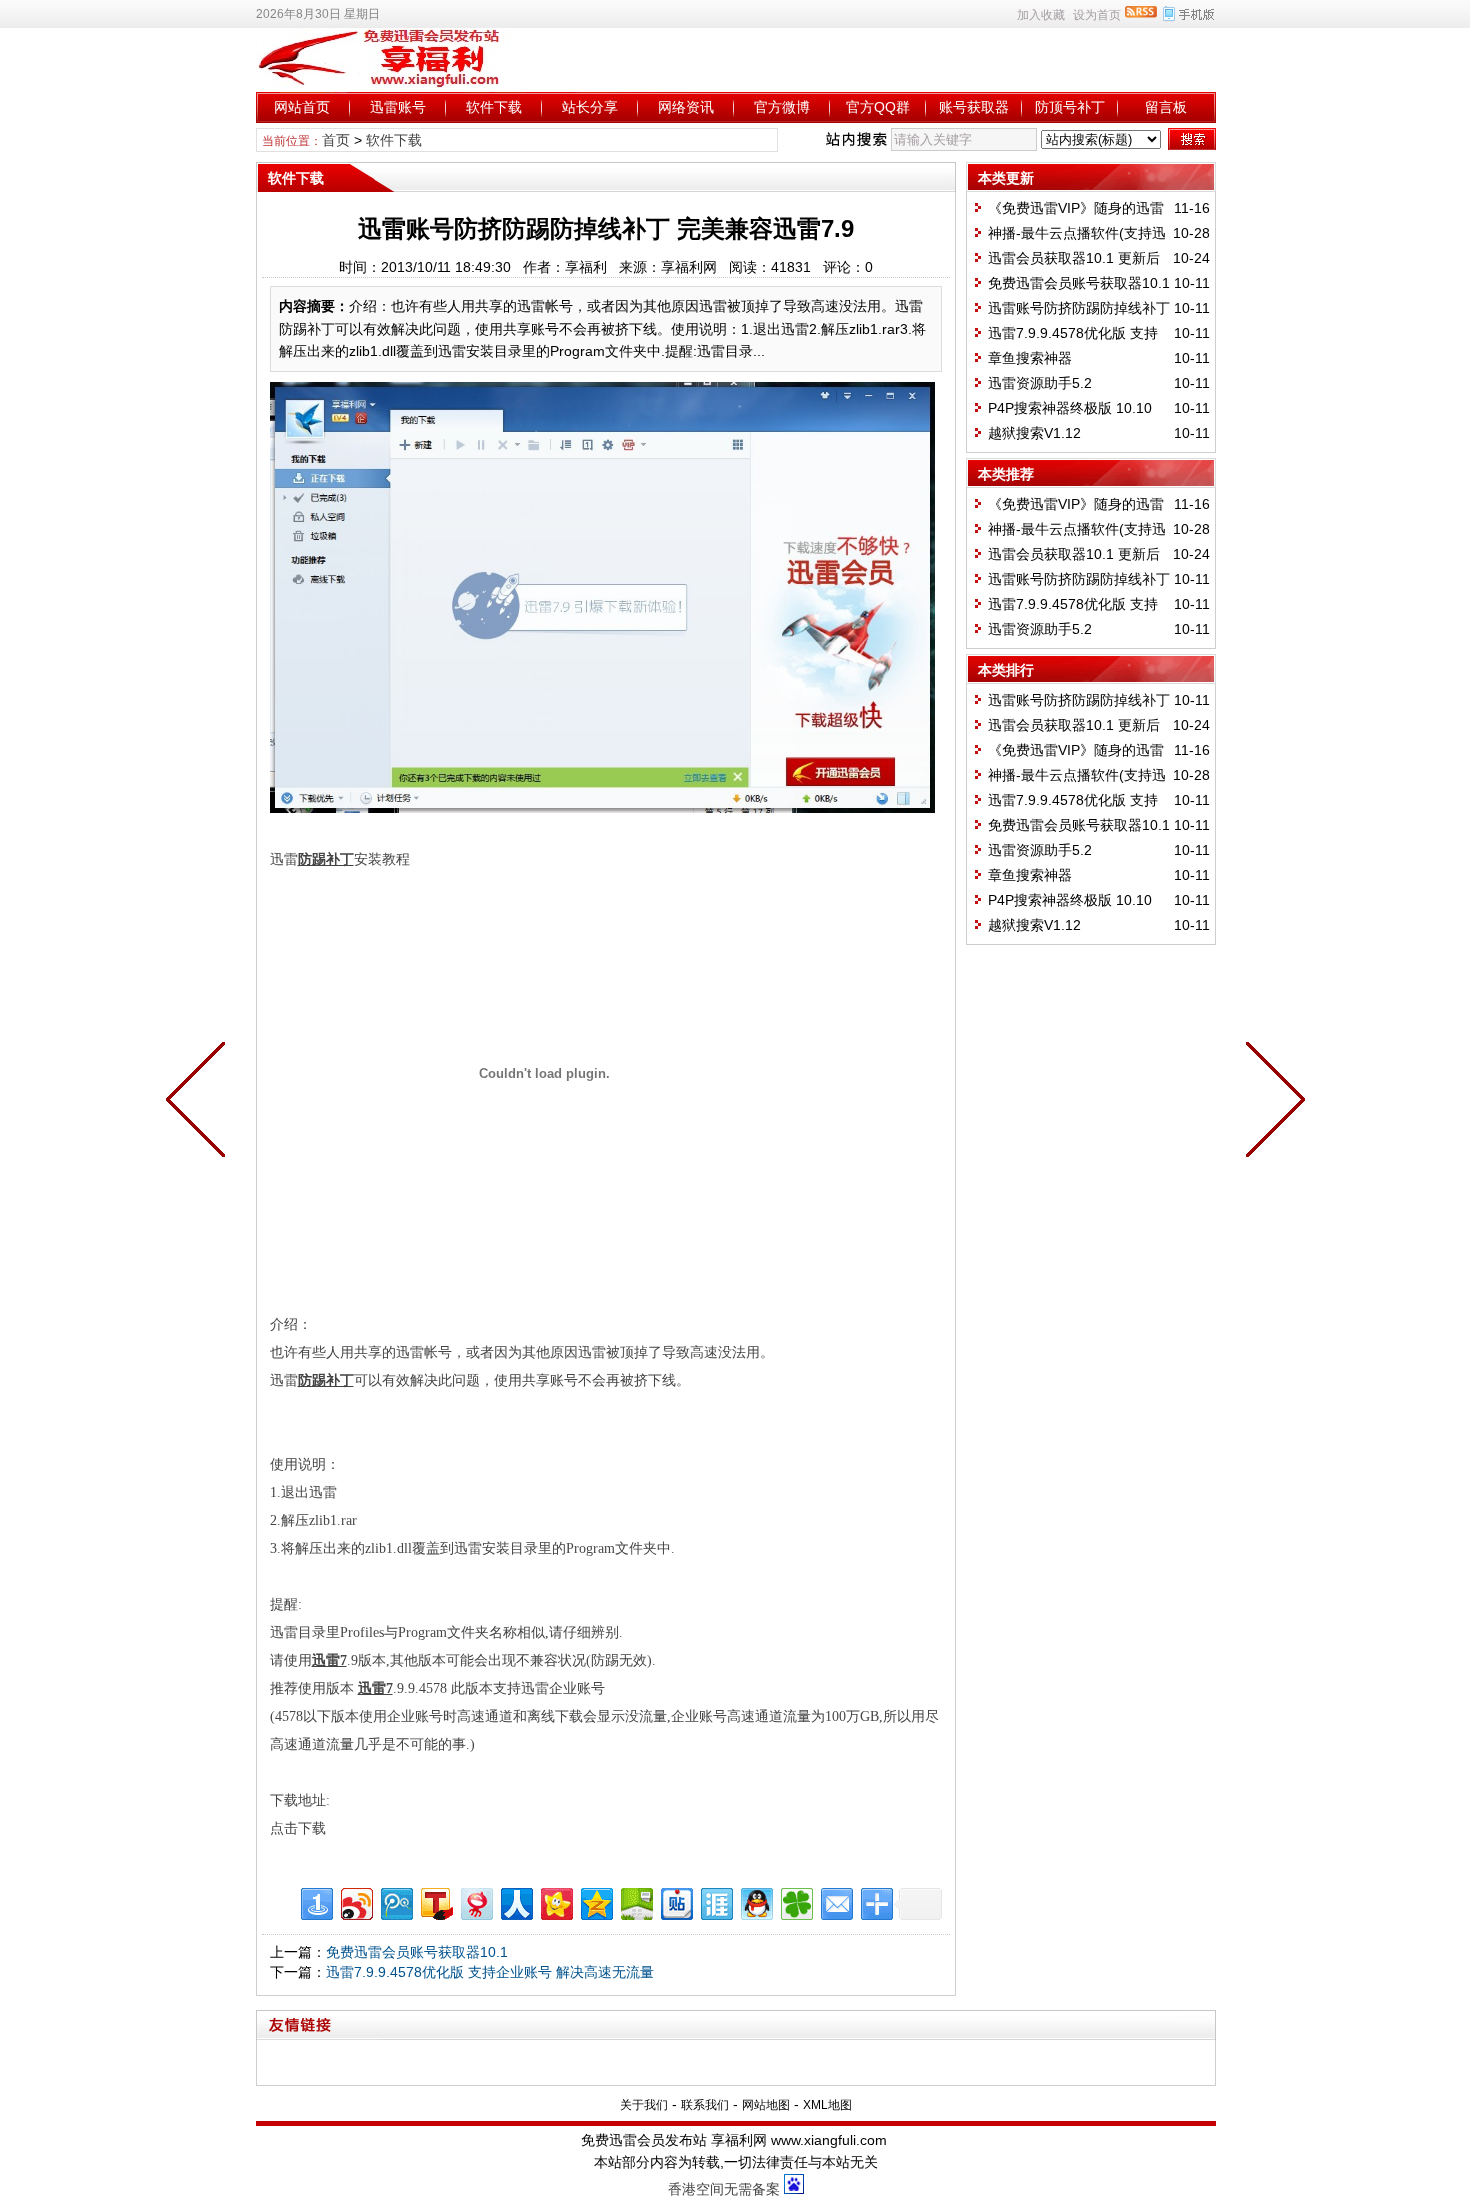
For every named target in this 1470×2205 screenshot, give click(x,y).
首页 (336, 140)
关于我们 (644, 2105)
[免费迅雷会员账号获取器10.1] (1271, 1103)
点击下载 (298, 1828)
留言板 (1166, 107)
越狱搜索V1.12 (1034, 433)
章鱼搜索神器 (1030, 358)
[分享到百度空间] (635, 1901)
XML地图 (827, 2105)
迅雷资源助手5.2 (1040, 383)
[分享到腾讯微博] (395, 1901)
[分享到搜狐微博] (435, 1901)
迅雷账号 (398, 107)
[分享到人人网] (515, 1901)
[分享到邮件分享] (835, 1901)
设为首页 (1097, 15)
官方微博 (782, 107)
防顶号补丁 (1070, 107)
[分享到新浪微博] (355, 1901)
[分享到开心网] (555, 1901)
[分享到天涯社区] (715, 1901)
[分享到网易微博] (475, 1901)
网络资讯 (686, 107)
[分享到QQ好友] (755, 1901)
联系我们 (705, 2105)
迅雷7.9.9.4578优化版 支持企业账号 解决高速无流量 (490, 1972)
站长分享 (590, 107)
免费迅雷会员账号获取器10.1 (417, 1952)
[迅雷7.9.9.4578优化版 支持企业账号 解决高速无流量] (200, 1103)
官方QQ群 (878, 107)
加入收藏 (1041, 15)
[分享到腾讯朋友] (795, 1901)
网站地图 (766, 2105)
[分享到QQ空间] (595, 1901)
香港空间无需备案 (724, 2189)
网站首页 (302, 107)
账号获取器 (974, 107)
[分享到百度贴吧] (675, 1901)
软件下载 (494, 107)
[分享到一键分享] (315, 1901)
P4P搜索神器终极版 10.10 (1070, 408)
